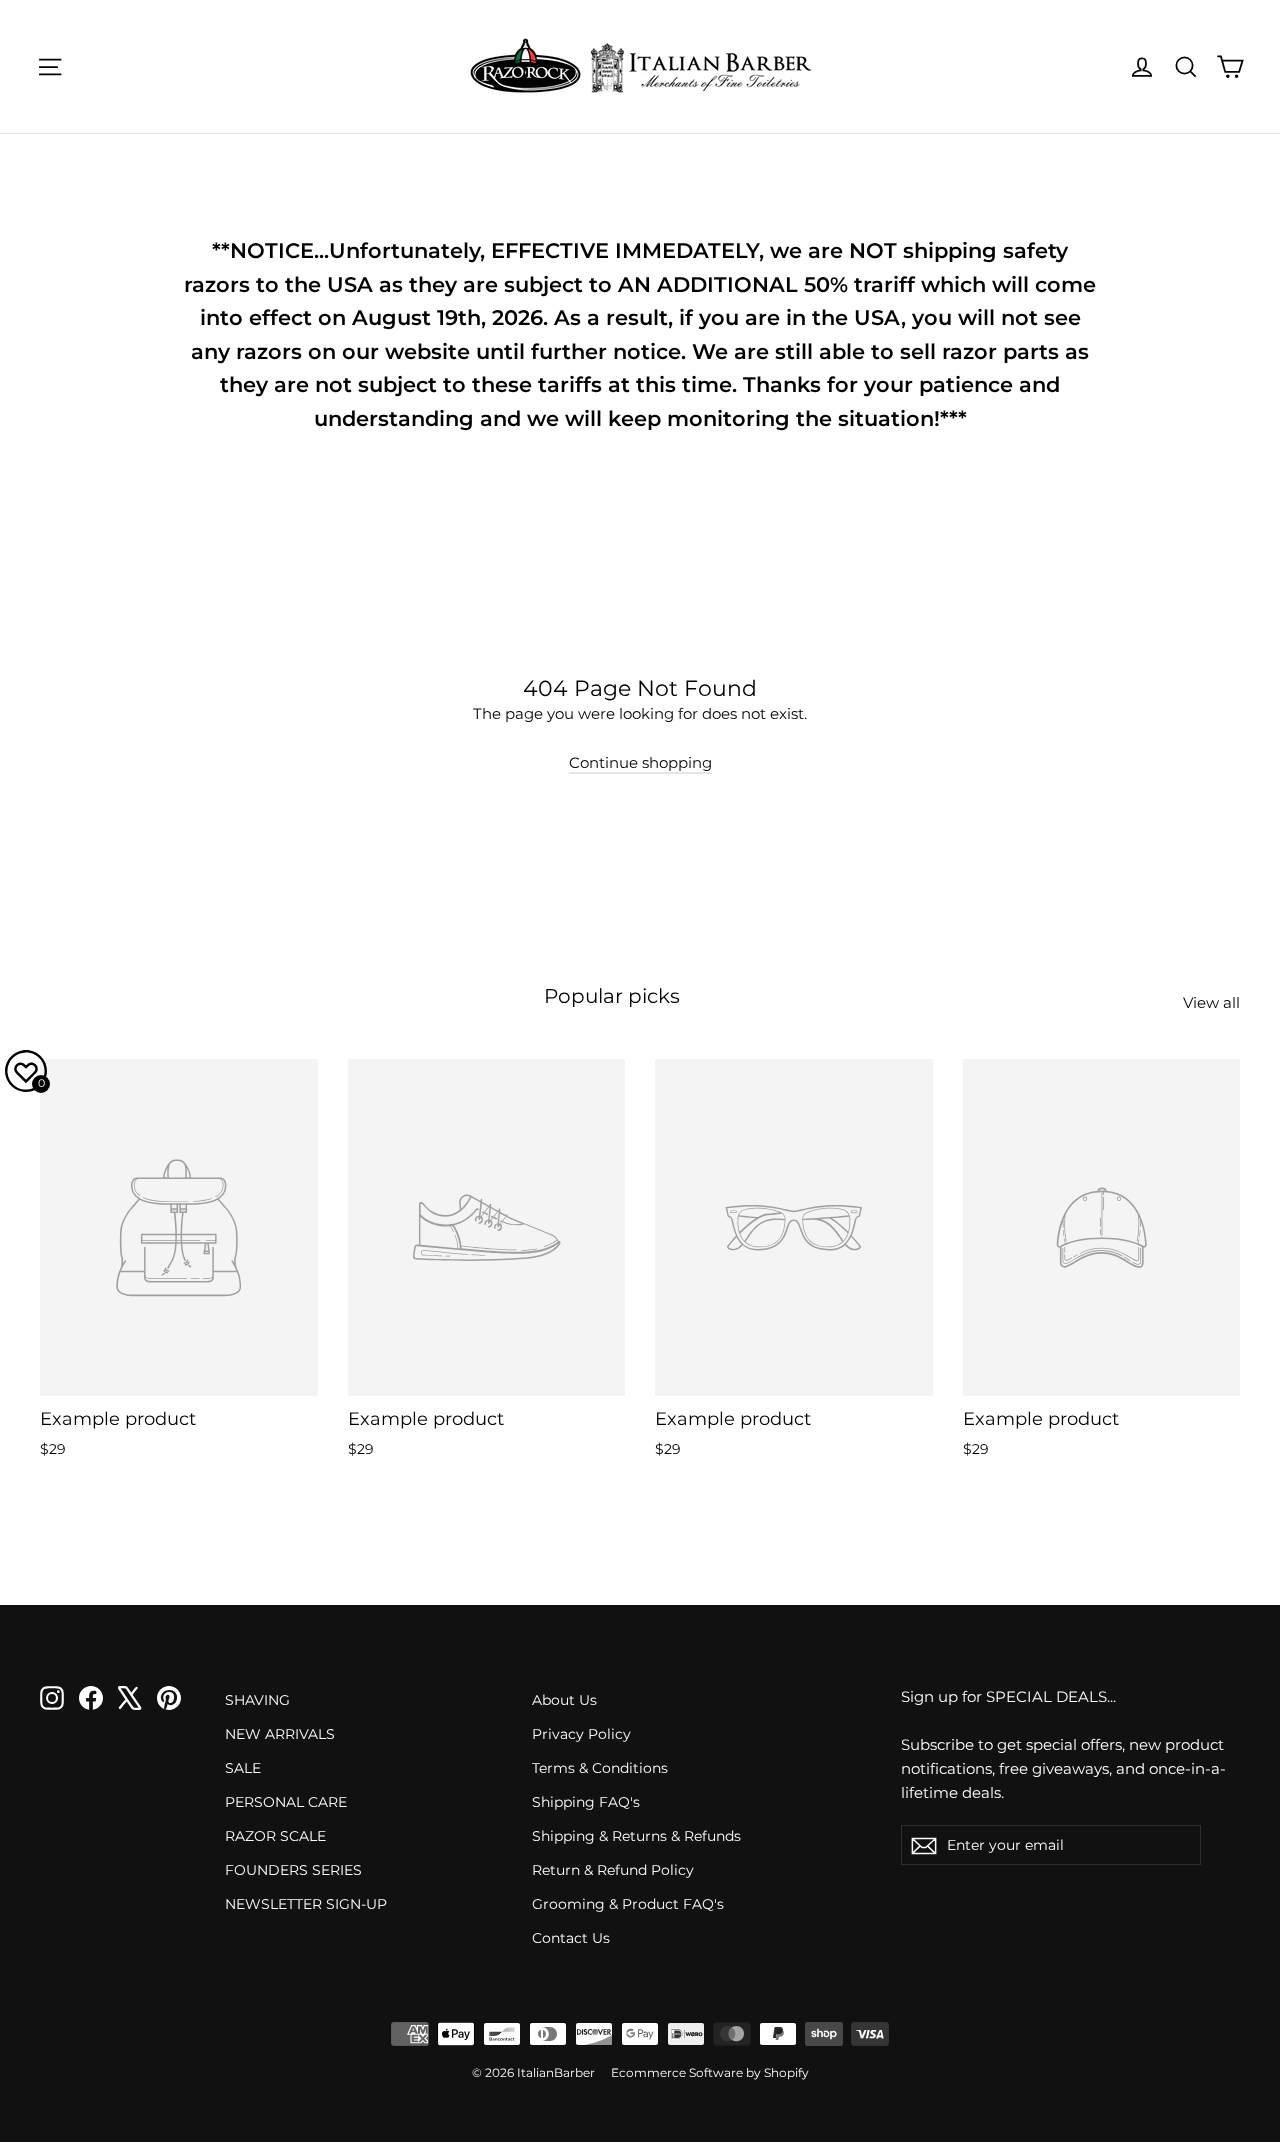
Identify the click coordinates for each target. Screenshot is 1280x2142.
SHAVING (257, 1700)
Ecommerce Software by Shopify (710, 2072)
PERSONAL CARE (286, 1802)
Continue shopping (640, 762)
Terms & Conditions (600, 1768)
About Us (564, 1700)
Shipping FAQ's (586, 1802)
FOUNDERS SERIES (293, 1870)
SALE (243, 1768)
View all (1211, 1002)
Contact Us (571, 1938)
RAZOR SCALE (275, 1836)
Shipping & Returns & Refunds (636, 1836)
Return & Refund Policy (613, 1870)
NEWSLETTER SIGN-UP (306, 1904)
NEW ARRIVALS (280, 1734)
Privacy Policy (581, 1734)
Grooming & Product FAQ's (628, 1904)
